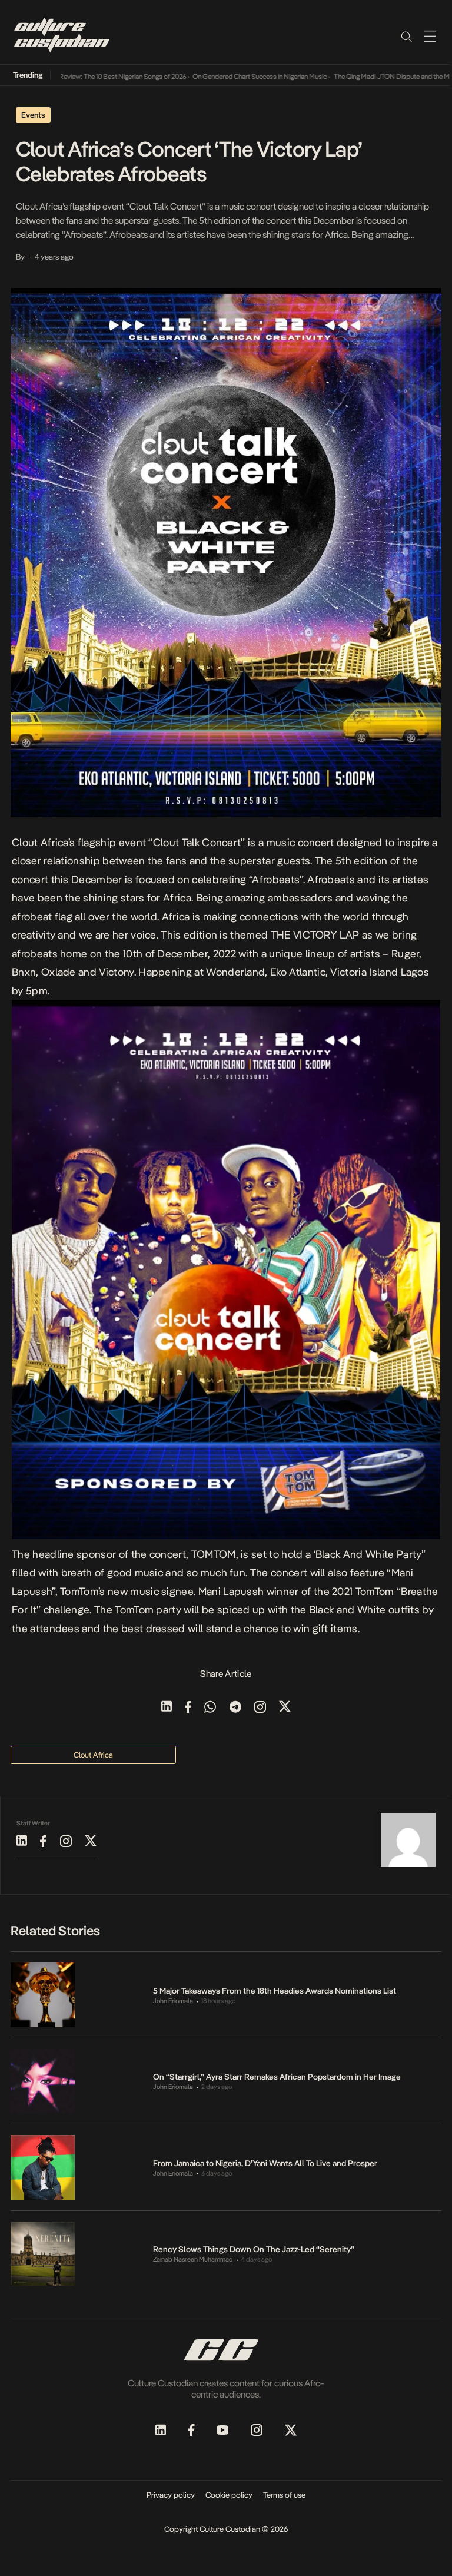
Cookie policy (229, 2495)
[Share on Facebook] (188, 1708)
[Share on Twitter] (285, 1708)
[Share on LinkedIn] (167, 1708)
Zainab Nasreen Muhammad (193, 2260)
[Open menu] (430, 36)
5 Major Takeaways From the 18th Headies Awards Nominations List (275, 1991)
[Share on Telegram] (235, 1708)
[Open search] (406, 36)
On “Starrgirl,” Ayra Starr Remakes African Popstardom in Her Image (277, 2077)
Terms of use (284, 2495)
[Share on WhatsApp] (210, 1708)
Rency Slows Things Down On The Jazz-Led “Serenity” (254, 2249)
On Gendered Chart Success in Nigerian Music (232, 77)
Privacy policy (171, 2495)
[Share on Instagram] (260, 1708)
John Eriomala (173, 2001)
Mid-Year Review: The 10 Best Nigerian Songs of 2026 (81, 77)
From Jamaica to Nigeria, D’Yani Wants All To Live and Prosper (265, 2163)
